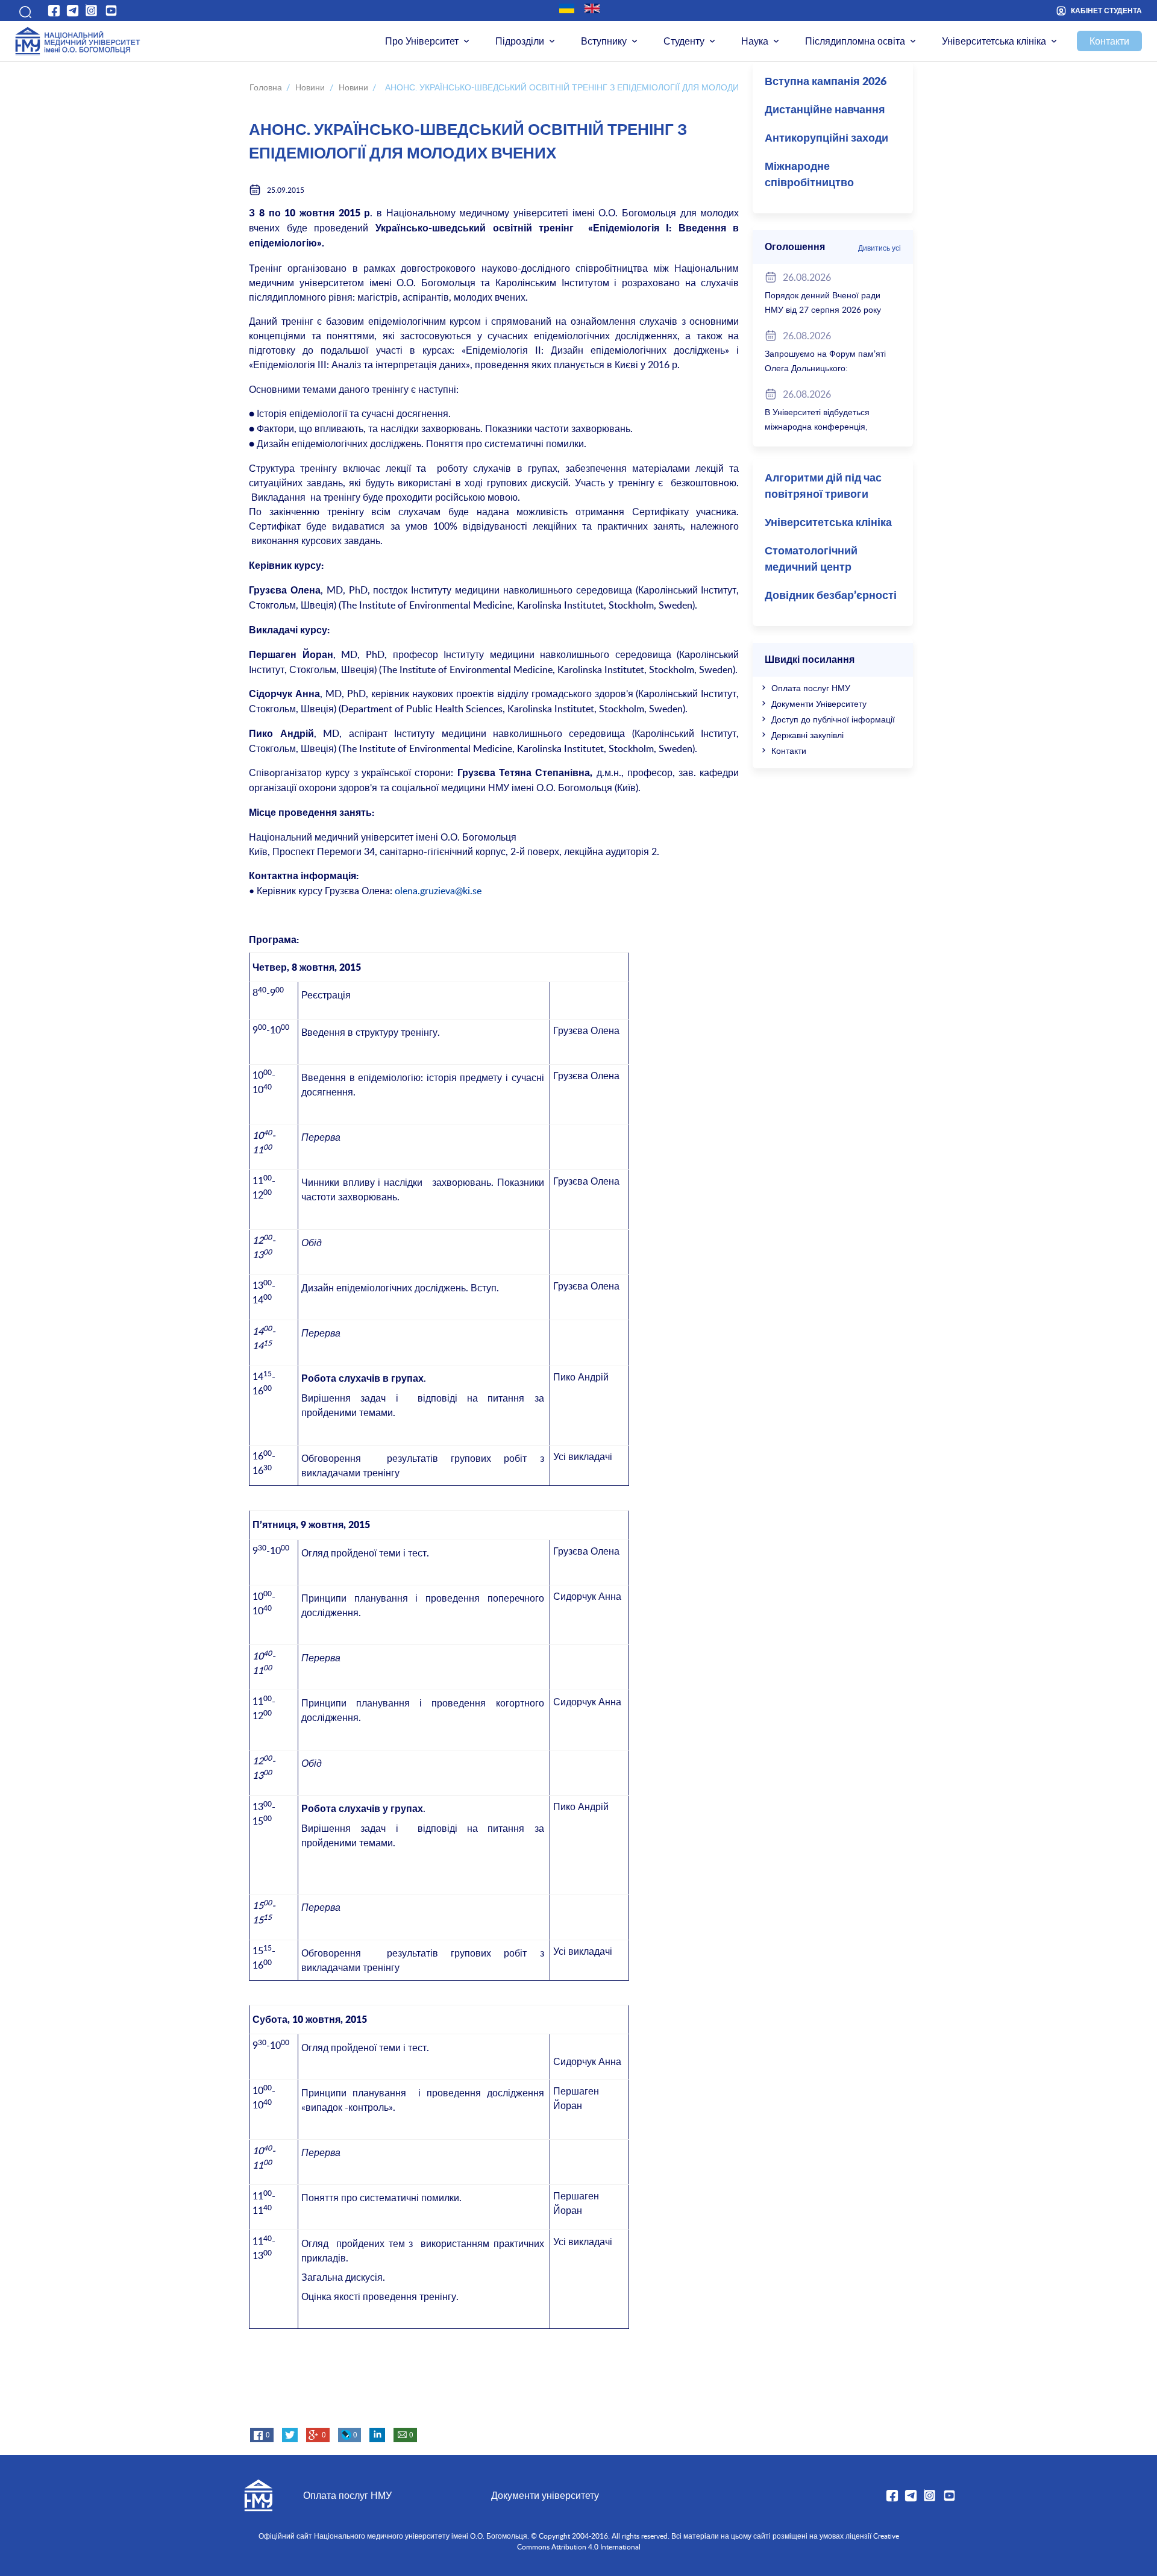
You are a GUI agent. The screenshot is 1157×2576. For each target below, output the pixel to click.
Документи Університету (819, 704)
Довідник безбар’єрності (831, 596)
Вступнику (604, 41)
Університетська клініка (994, 41)
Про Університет (422, 41)
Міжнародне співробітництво (809, 175)
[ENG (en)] (592, 8)
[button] (24, 11)
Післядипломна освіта (855, 41)
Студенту (684, 41)
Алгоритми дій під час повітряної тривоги (823, 487)
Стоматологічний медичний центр (811, 559)
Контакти (1109, 41)
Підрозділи (520, 41)
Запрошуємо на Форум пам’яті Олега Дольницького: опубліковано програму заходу (825, 368)
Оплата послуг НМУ (811, 688)
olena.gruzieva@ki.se (438, 891)
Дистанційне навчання (825, 110)
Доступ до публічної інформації (833, 719)
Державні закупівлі (807, 735)
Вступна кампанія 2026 (826, 82)
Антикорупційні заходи (826, 139)
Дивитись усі (880, 248)
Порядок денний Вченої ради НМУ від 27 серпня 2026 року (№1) (823, 309)
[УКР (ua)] (567, 8)
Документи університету (545, 2495)
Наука (755, 41)
